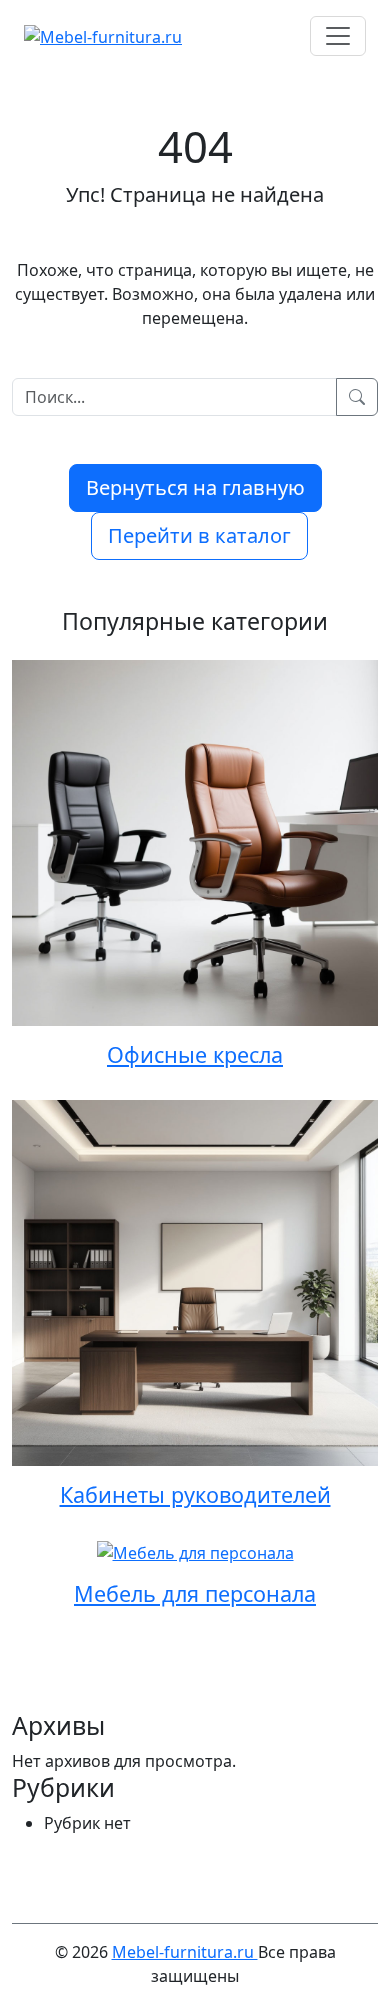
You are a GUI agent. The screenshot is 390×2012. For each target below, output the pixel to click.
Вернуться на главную (195, 487)
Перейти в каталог (199, 535)
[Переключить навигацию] (338, 36)
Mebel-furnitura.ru (185, 1952)
